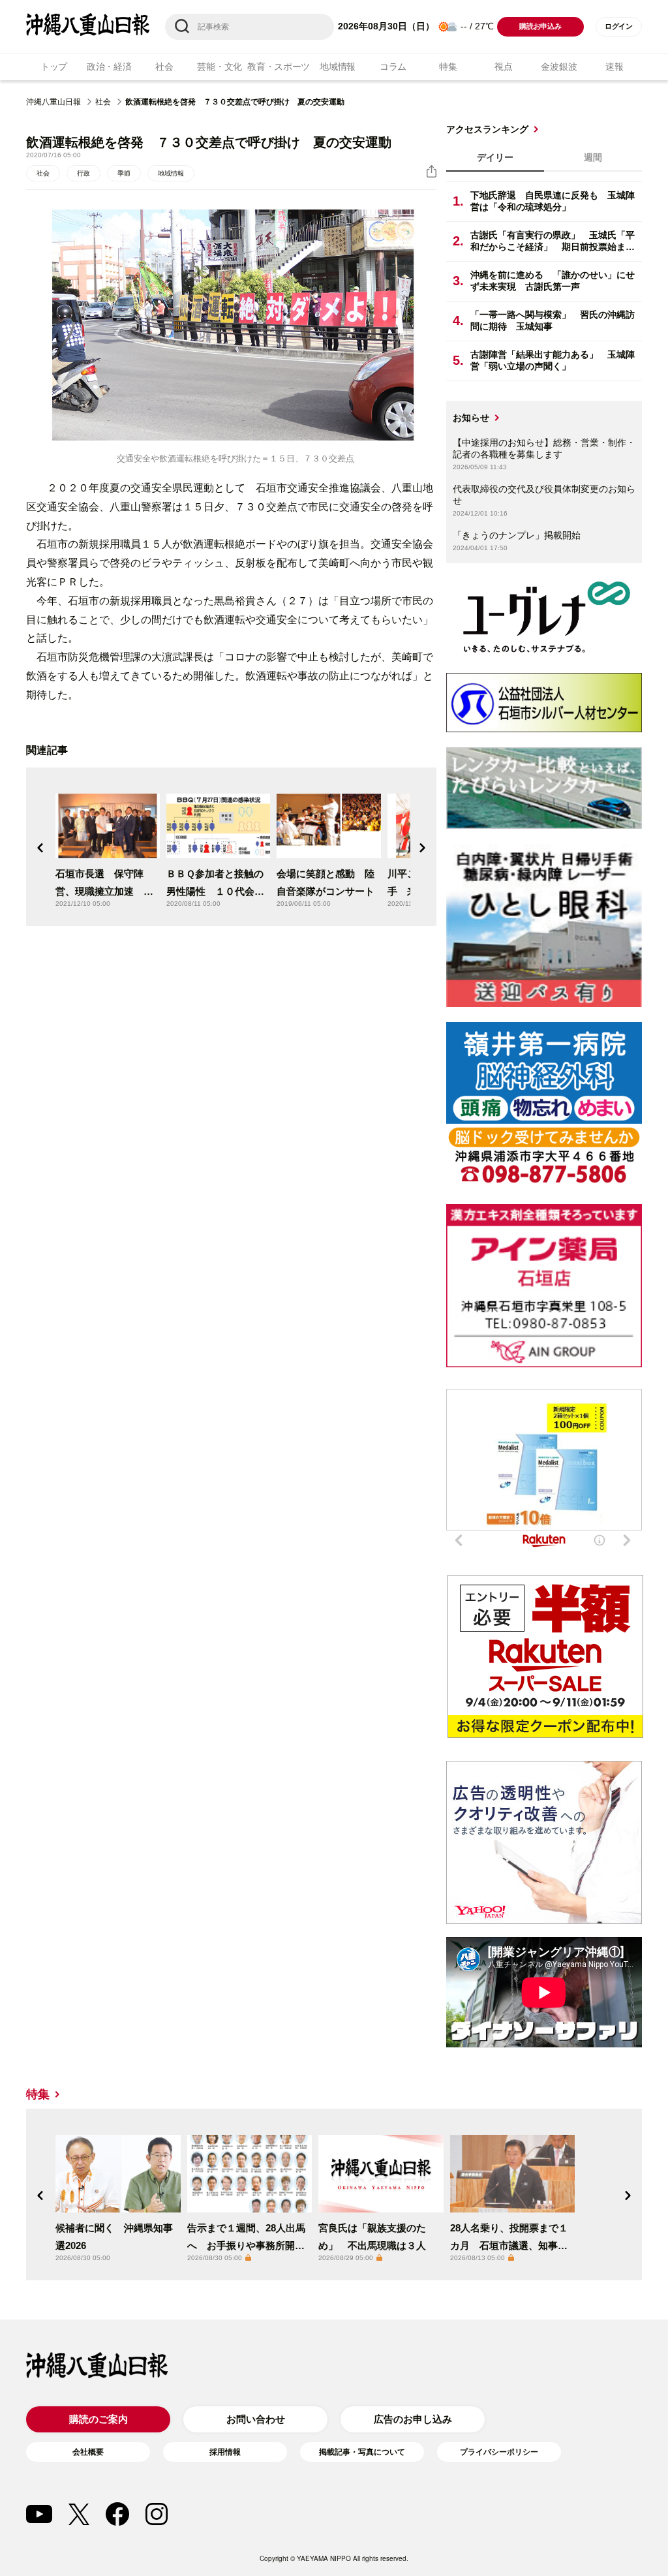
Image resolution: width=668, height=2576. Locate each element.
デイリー (495, 157)
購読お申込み (540, 26)
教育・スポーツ (279, 67)
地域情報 (338, 67)
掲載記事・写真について (362, 2452)
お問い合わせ (256, 2419)
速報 (614, 67)
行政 (83, 173)
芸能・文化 (220, 67)
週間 (593, 157)
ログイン (619, 26)
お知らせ (471, 418)
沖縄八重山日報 (53, 102)
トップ (54, 67)
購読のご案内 (99, 2419)
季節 (124, 173)
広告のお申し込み (413, 2419)
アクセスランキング (487, 129)
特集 (448, 67)
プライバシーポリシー (499, 2452)
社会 (164, 67)
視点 (503, 67)
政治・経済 (109, 67)
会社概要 (88, 2452)
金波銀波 (559, 67)
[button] (40, 848)
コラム (393, 67)
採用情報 (225, 2452)
